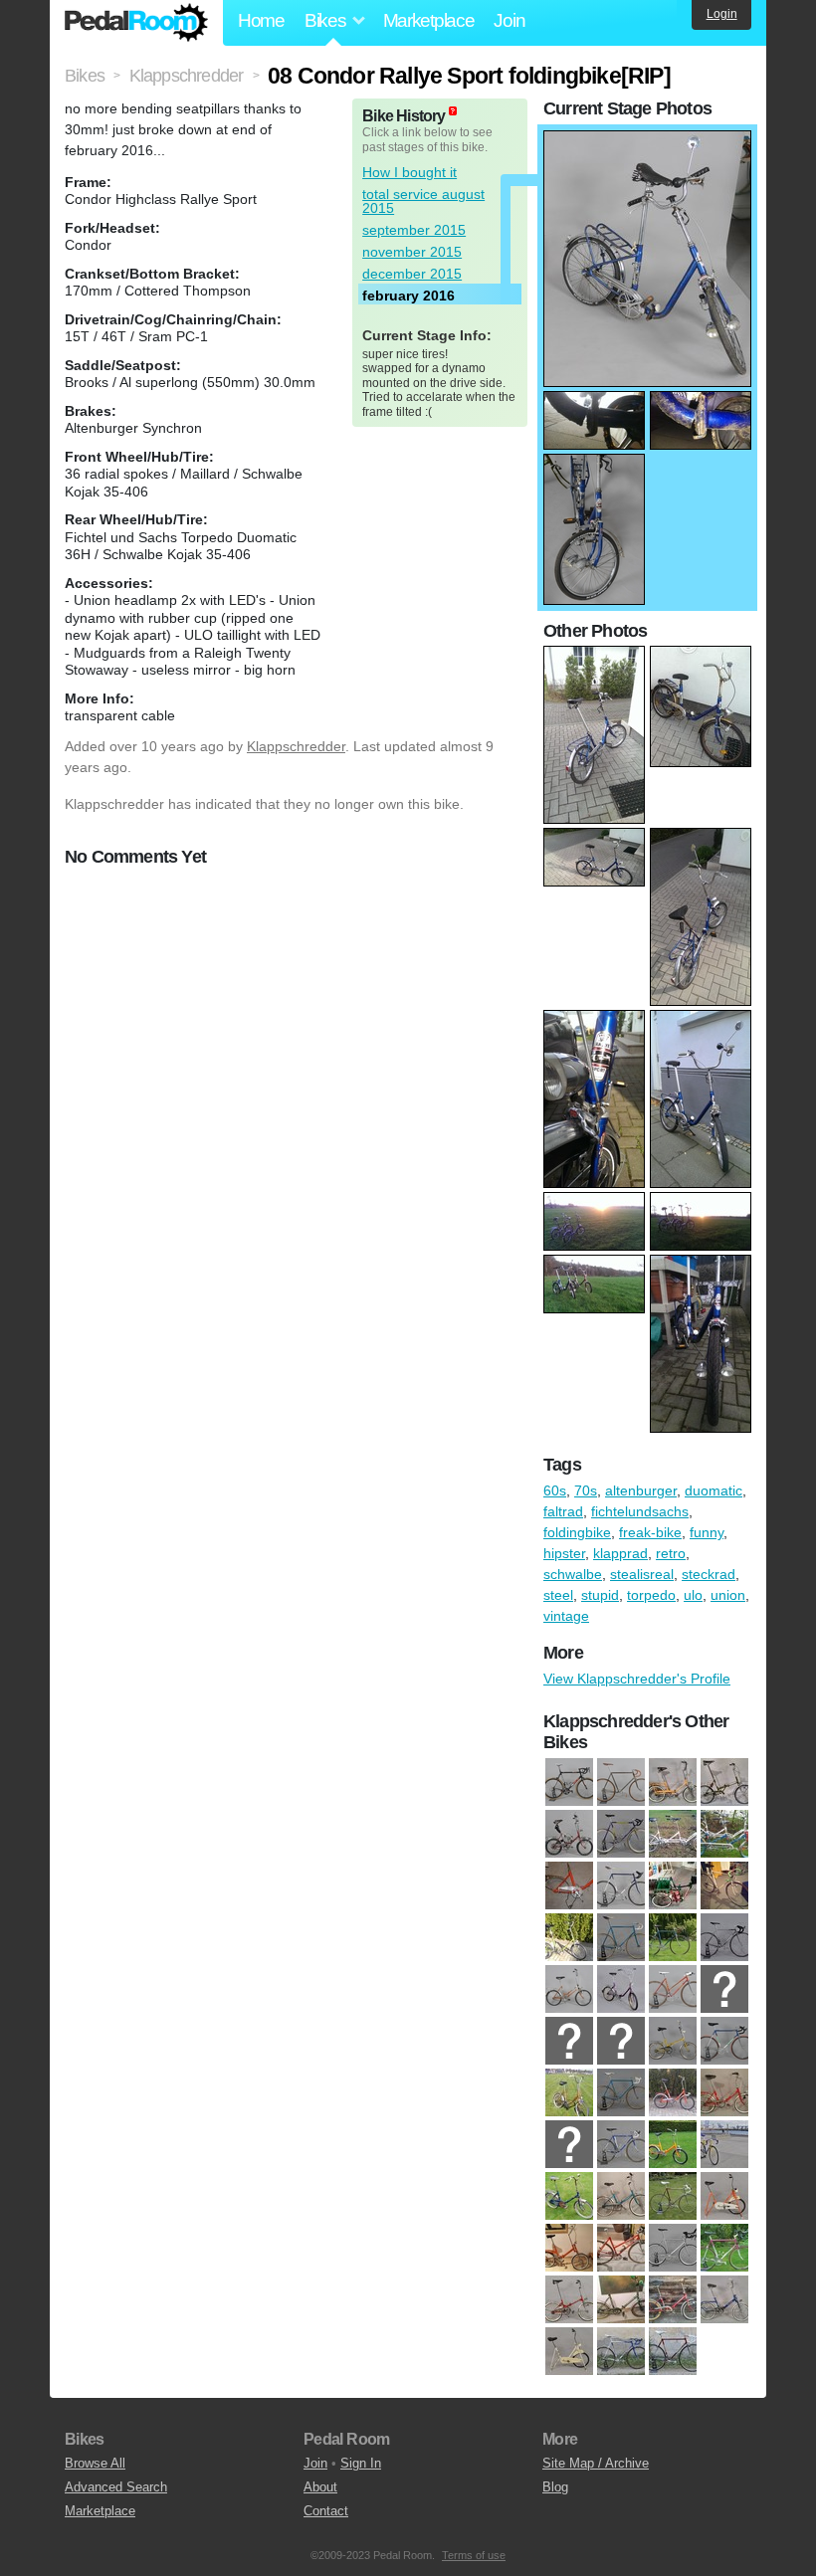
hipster (564, 1553)
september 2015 (414, 230)
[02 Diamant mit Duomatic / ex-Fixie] (621, 1783)
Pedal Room (136, 23)
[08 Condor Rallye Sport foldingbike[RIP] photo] (647, 140)
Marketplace (429, 20)
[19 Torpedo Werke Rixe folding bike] (569, 1835)
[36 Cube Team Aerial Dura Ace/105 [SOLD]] (673, 2249)
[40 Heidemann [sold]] (621, 2300)
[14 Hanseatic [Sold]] (724, 1990)
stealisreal (642, 1574)
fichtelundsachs (640, 1511)
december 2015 (412, 274)
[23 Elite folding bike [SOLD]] (724, 2093)
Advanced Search (116, 2487)
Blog (555, 2487)
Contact (326, 2511)
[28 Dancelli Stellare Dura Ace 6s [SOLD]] (724, 2145)
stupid (600, 1595)
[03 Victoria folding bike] (673, 1783)
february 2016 (408, 296)
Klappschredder (296, 746)
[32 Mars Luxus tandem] (673, 1835)
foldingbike (577, 1532)
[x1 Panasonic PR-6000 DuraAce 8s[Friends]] (621, 2352)
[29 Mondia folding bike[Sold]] (569, 2197)
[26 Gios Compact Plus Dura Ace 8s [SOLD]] (621, 2145)
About (320, 2487)
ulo (693, 1595)
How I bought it (409, 172)
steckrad (709, 1574)
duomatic (714, 1490)
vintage (566, 1616)
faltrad (563, 1511)
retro (671, 1553)
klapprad (620, 1553)
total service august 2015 (423, 201)
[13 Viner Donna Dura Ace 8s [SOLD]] (673, 1990)
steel (558, 1595)
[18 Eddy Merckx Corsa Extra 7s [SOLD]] (724, 2042)
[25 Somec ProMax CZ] (621, 1835)
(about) (453, 111)
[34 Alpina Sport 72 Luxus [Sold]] (569, 2249)
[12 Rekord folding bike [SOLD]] (621, 1990)
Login (722, 14)
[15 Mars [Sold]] (569, 2042)
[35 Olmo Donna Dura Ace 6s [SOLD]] (621, 2249)
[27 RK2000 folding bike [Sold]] (673, 2145)
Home (261, 20)
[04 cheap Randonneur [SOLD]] (724, 1886)
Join (509, 20)
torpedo (651, 1595)
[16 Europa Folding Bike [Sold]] (621, 2042)
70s (586, 1490)
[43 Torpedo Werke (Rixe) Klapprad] (569, 1886)
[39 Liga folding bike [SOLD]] (569, 2300)
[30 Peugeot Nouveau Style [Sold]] (621, 2197)
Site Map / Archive (596, 2463)
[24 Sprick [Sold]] (569, 2145)
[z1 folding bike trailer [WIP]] (673, 1886)
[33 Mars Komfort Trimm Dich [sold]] (724, 2197)
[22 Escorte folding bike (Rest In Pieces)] (673, 2093)
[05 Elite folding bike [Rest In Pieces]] (569, 1938)
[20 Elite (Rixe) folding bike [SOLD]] (569, 2093)
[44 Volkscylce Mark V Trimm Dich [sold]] (569, 2352)
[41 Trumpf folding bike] (673, 2300)
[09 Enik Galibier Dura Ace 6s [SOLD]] (724, 1938)
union (728, 1595)
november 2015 (412, 252)
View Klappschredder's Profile (637, 1679)
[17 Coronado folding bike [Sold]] (673, 2042)
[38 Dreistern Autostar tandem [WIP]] (724, 1835)
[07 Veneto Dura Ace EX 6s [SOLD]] (673, 1938)
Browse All (95, 2463)
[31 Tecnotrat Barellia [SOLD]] (673, 2197)
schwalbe (573, 1574)
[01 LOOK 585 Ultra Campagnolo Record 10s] (569, 1783)
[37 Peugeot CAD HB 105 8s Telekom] (724, 2249)
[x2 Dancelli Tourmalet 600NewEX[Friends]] (673, 2352)
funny (707, 1532)
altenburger (641, 1490)
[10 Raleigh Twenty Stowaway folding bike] (724, 1783)
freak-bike (650, 1532)
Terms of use (474, 2555)
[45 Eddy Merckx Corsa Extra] (621, 1886)
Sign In (361, 2463)
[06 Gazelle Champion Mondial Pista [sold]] (621, 1938)
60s (555, 1490)
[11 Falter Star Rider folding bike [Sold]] (569, 1990)
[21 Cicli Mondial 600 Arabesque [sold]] (621, 2093)
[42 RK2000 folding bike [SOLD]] (724, 2300)
